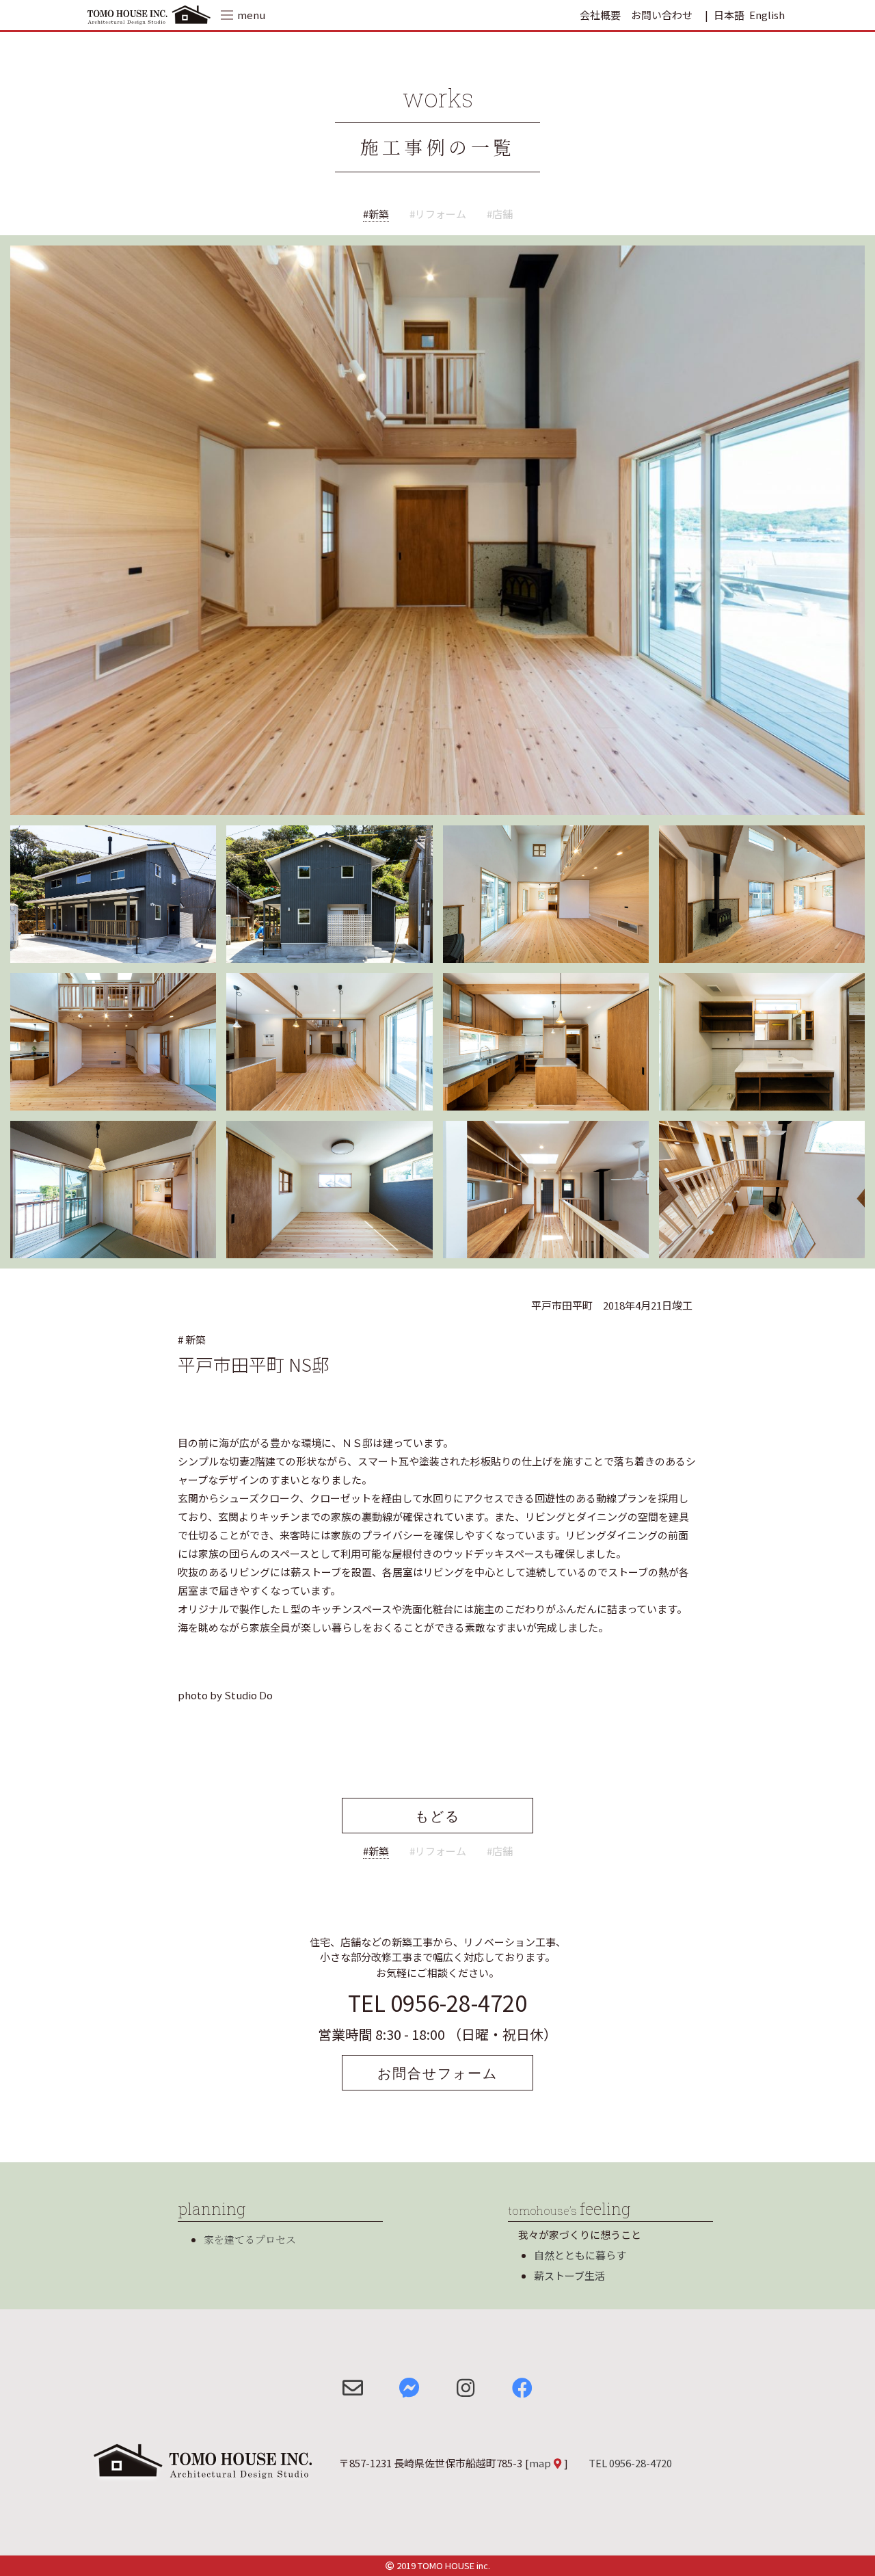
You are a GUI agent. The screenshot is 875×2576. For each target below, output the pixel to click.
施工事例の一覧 (438, 147)
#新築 (376, 214)
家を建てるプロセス (250, 2239)
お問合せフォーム (437, 2073)
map (540, 2463)
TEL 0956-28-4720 (437, 2002)
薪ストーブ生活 (569, 2275)
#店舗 (500, 214)
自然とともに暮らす (580, 2255)
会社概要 (600, 15)
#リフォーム (438, 214)
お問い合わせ (662, 15)
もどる (437, 1816)
